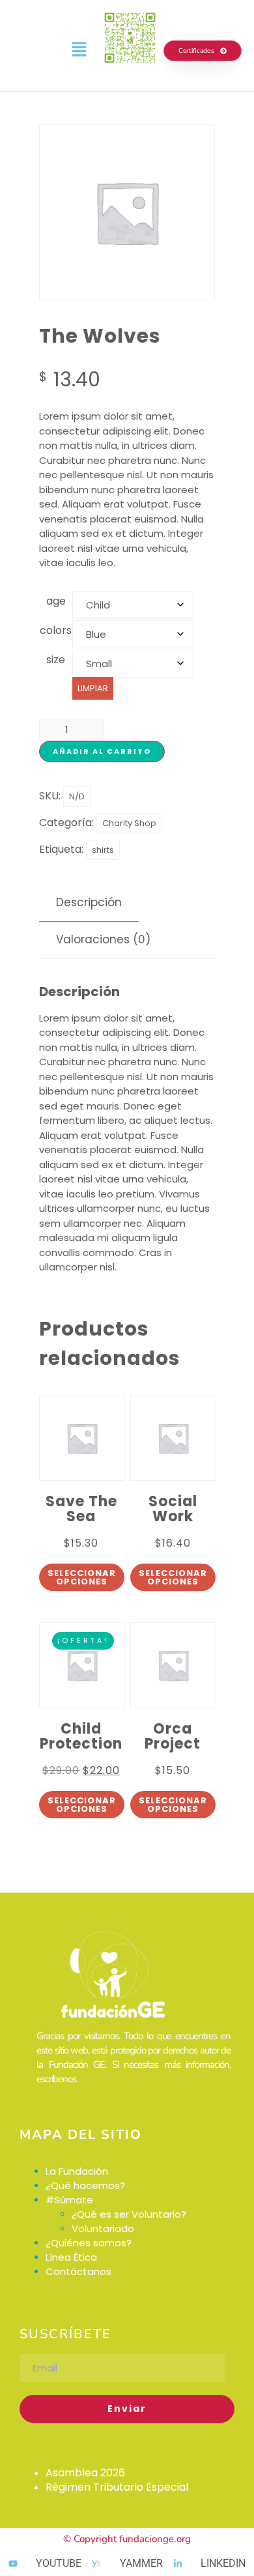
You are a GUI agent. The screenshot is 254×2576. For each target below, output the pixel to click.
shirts (103, 850)
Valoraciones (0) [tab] (103, 939)
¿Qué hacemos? (87, 2185)
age (56, 601)
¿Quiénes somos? (89, 2243)
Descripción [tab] (89, 902)
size (56, 660)
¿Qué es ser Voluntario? (129, 2214)
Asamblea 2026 (85, 2473)
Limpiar (93, 688)
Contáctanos (78, 2271)
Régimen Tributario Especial (117, 2487)
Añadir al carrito (102, 751)
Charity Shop (129, 823)
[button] (79, 50)
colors (56, 630)
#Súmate (69, 2200)
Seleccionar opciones (82, 1577)
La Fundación (77, 2171)
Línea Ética (71, 2257)
